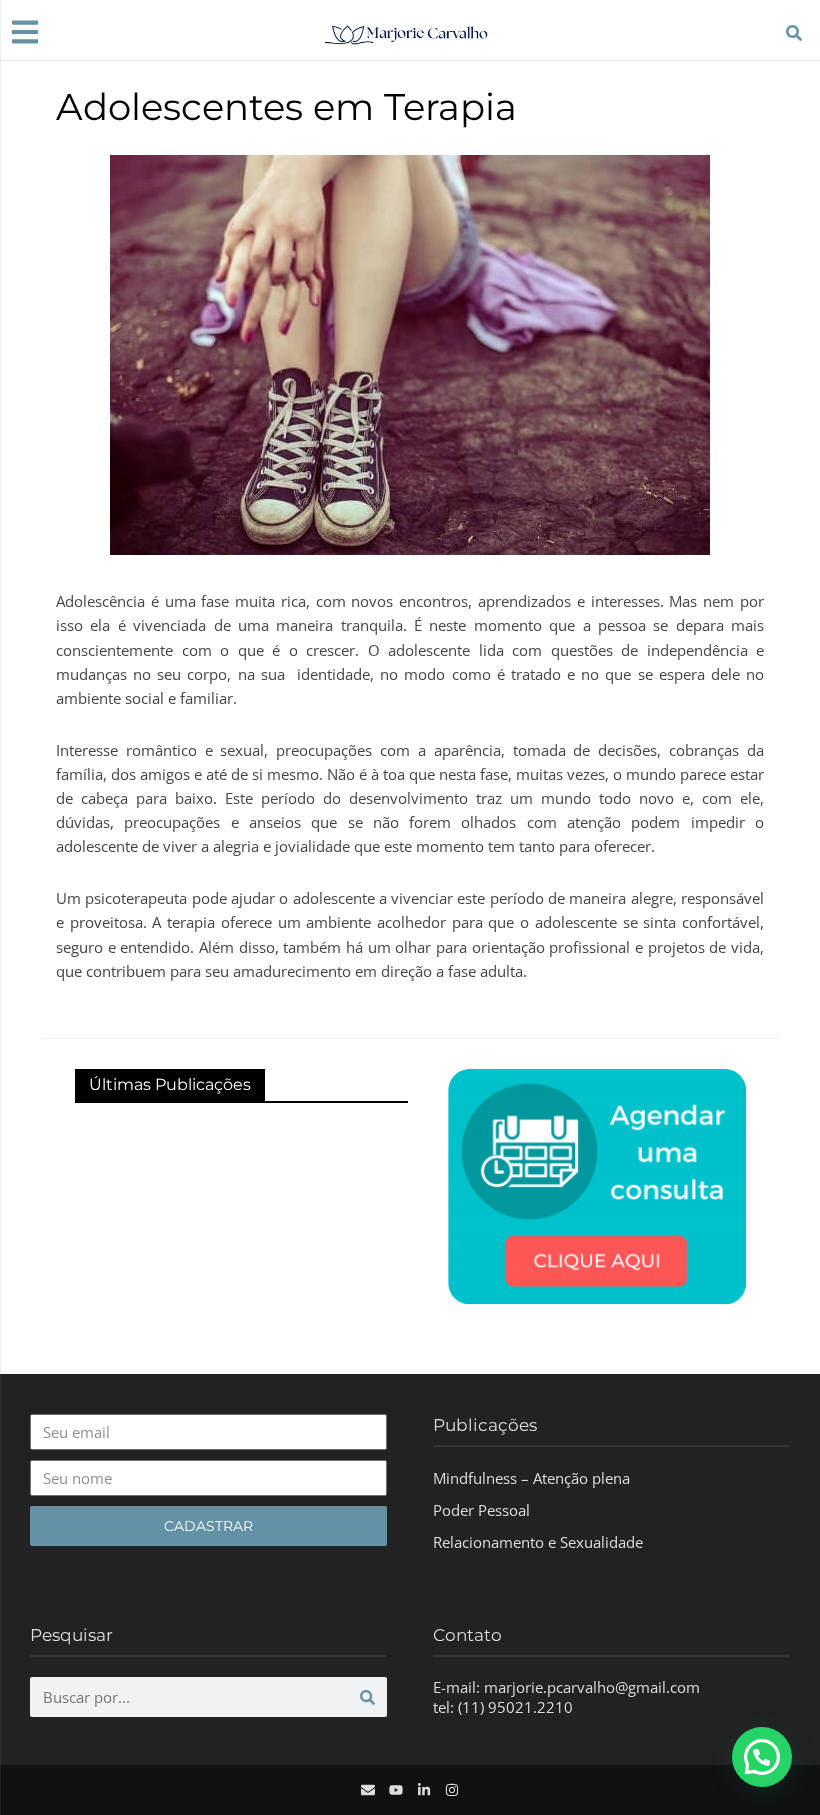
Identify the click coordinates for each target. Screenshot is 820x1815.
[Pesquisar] (367, 1697)
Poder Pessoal (481, 1510)
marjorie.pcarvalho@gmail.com (592, 1687)
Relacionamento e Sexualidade (538, 1542)
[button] (762, 1757)
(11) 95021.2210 (515, 1707)
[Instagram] (452, 1790)
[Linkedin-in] (424, 1790)
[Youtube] (396, 1790)
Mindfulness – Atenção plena (531, 1478)
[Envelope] (368, 1790)
